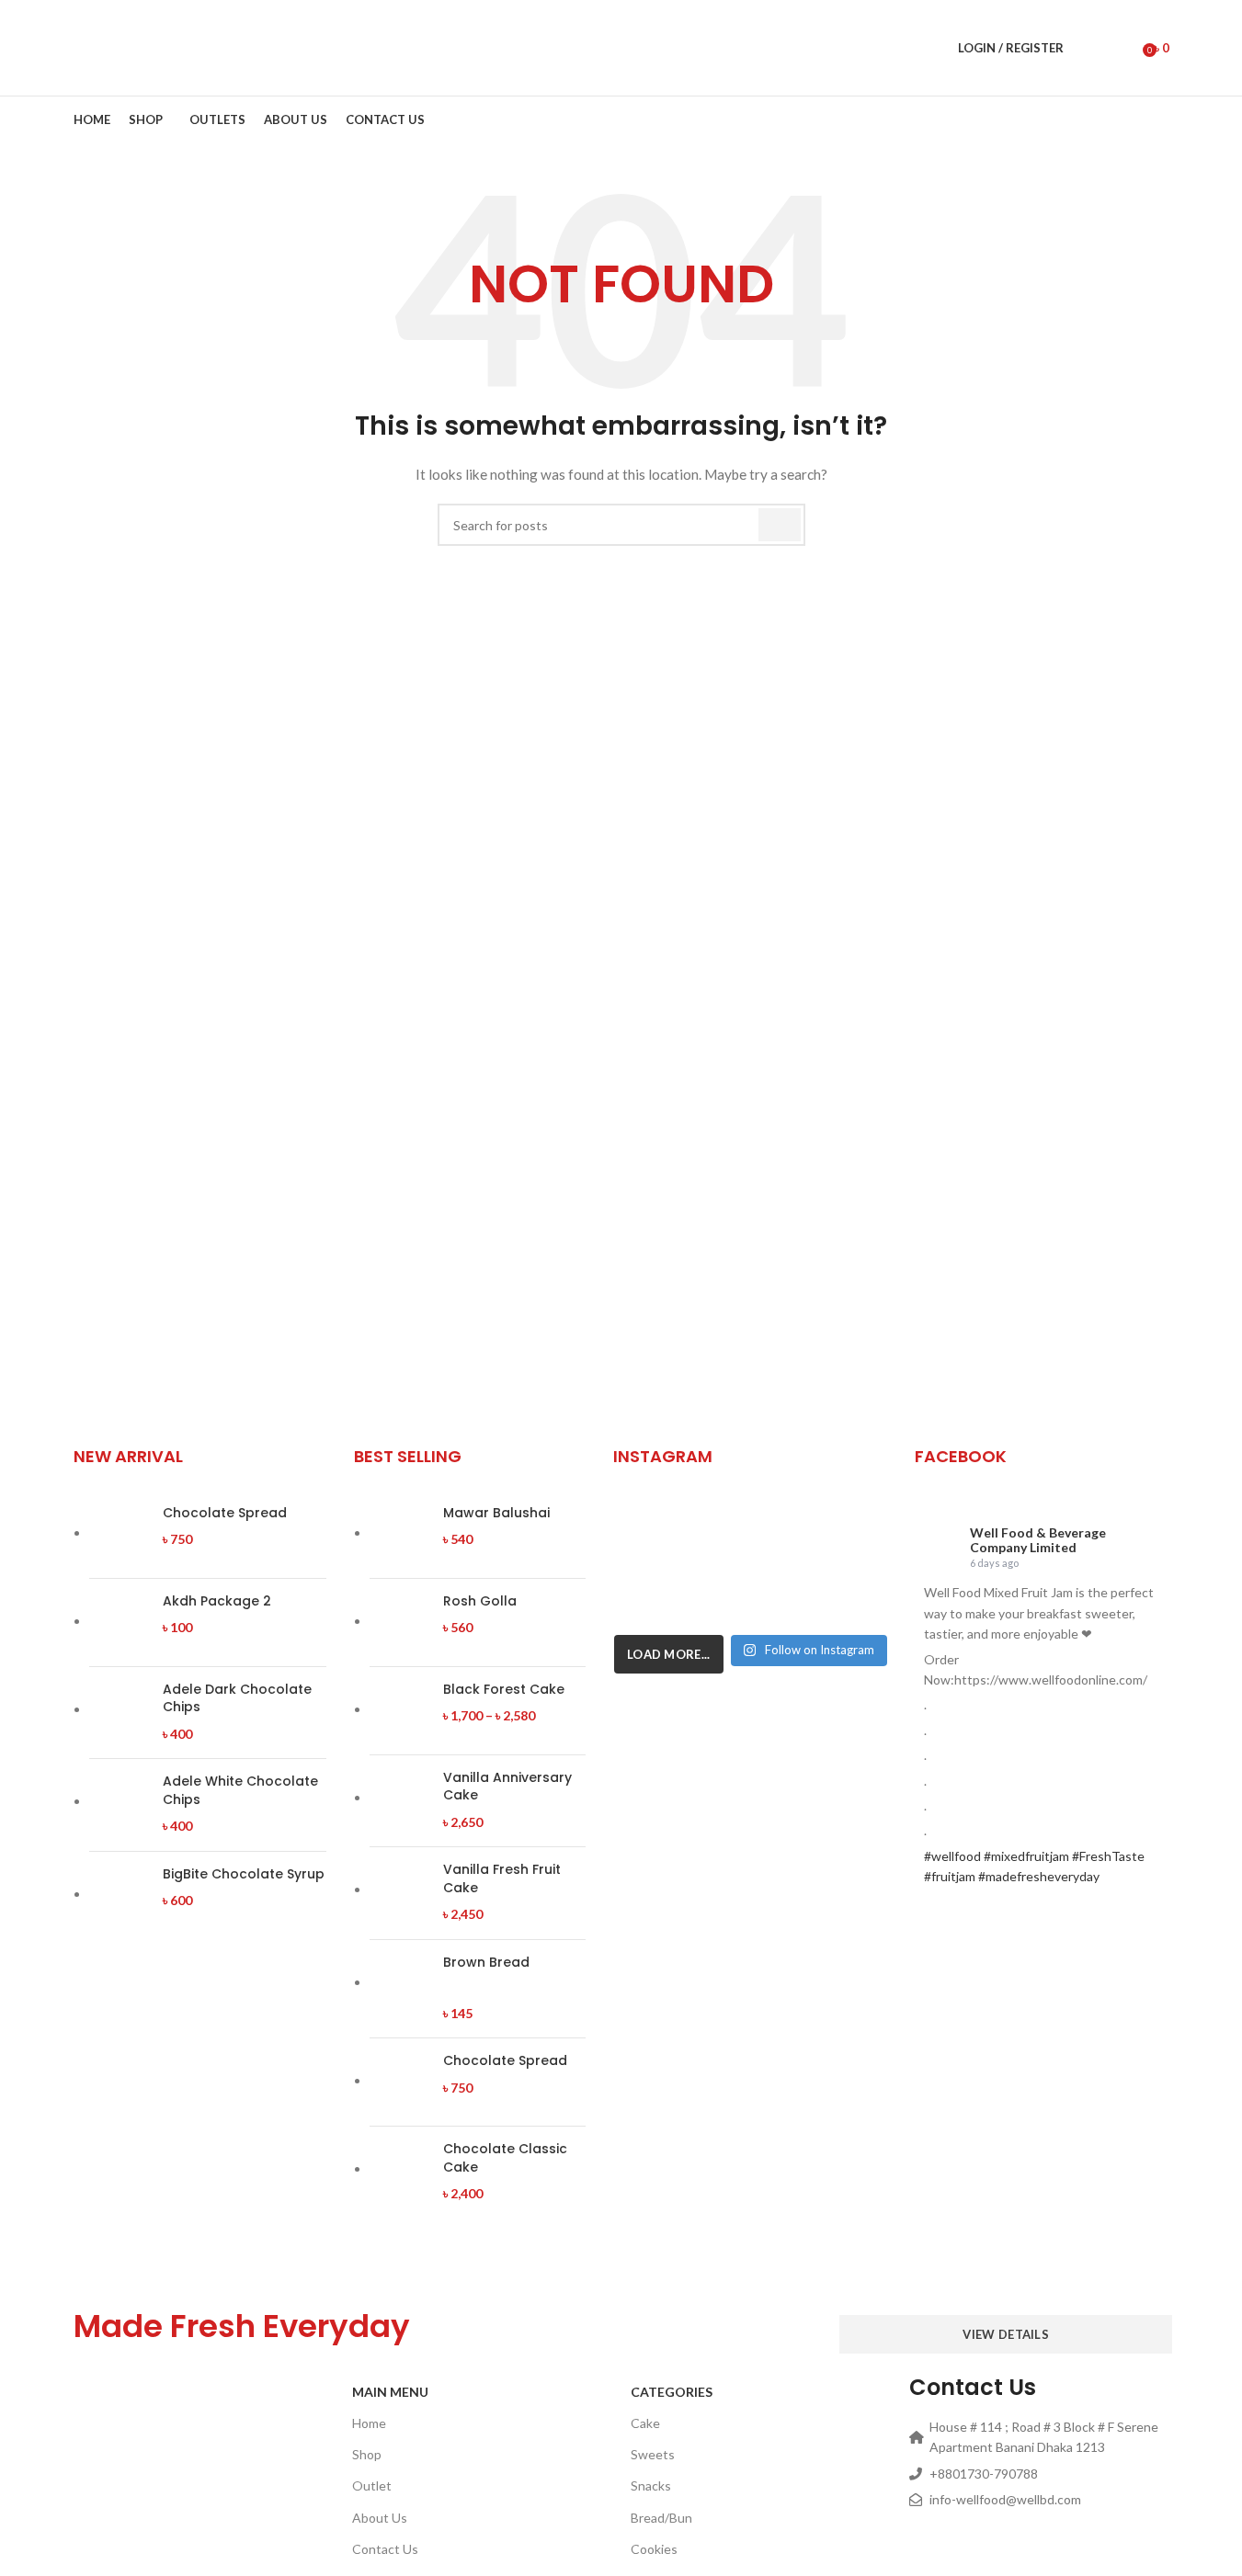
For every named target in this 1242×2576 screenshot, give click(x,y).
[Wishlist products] (1122, 48)
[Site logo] (136, 46)
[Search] (1089, 48)
